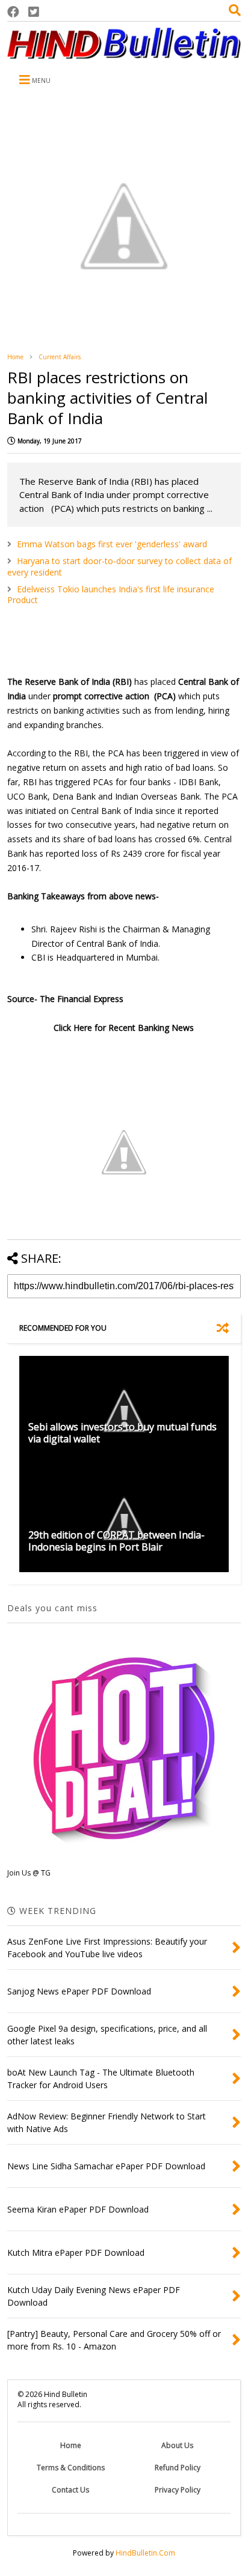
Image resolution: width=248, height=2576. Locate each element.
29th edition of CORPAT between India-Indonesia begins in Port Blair (116, 1541)
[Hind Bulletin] (124, 53)
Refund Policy (178, 2468)
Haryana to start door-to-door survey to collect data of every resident (119, 566)
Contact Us (70, 2490)
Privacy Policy (178, 2490)
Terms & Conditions (71, 2468)
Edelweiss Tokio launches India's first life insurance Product (111, 594)
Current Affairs (60, 357)
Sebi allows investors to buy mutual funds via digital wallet (122, 1433)
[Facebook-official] (13, 12)
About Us (177, 2445)
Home (15, 357)
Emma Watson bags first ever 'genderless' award (112, 544)
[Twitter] (34, 12)
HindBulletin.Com (145, 2553)
